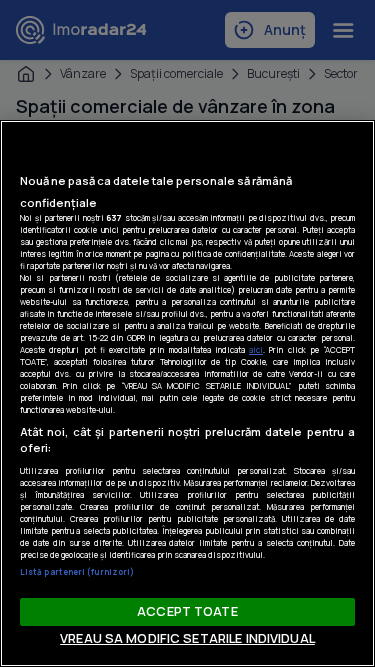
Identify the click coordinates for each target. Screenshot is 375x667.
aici (256, 349)
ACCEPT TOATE (187, 611)
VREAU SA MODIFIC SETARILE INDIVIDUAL (187, 638)
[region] (187, 393)
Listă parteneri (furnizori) (77, 571)
